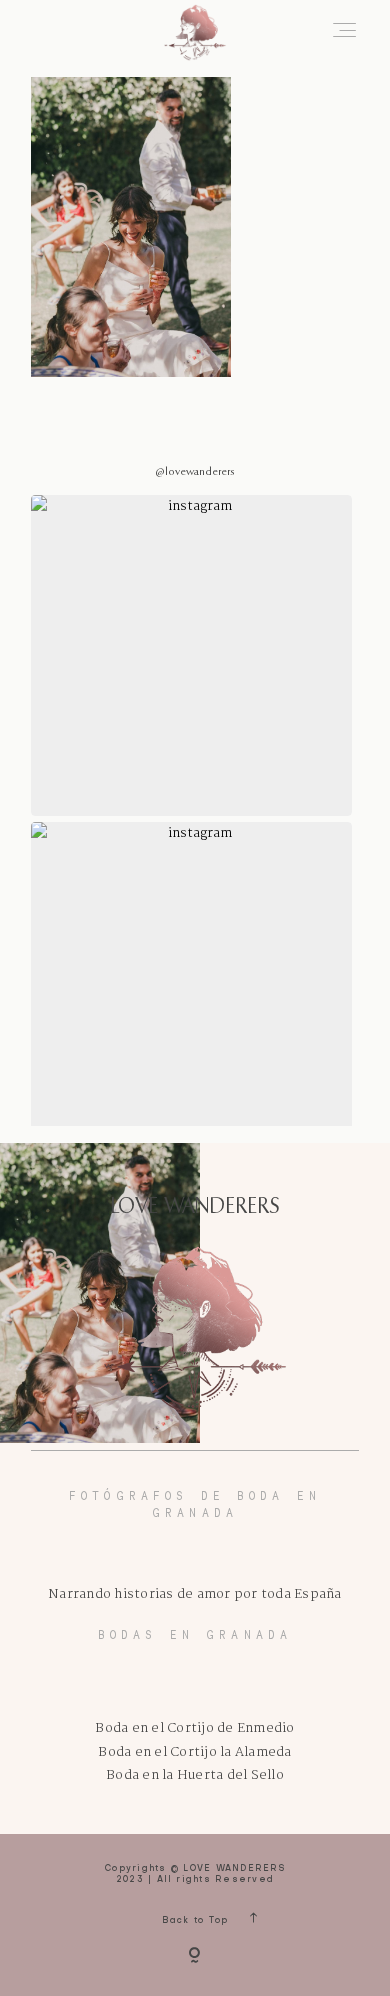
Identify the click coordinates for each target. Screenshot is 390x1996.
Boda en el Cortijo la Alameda (194, 1752)
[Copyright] (195, 1957)
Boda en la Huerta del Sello (195, 1775)
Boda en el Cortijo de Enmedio (194, 1728)
